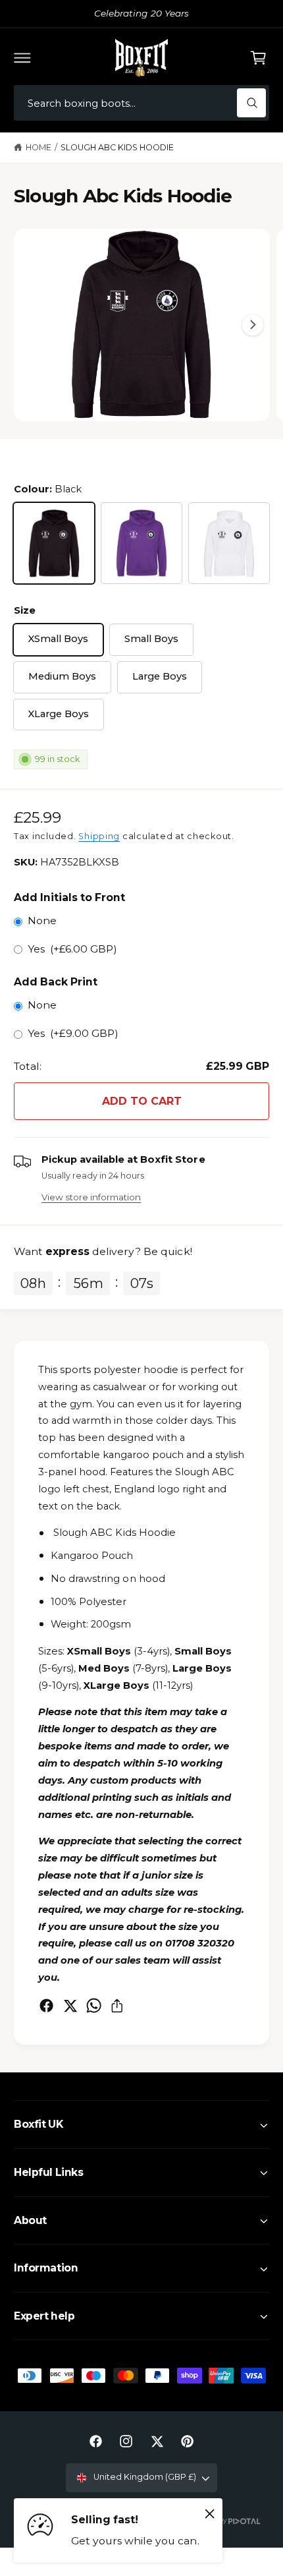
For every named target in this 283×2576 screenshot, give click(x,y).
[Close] (210, 2514)
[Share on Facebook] (46, 2005)
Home (39, 147)
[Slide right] (253, 325)
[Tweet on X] (70, 2005)
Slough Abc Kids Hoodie (117, 147)
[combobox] (141, 103)
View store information (91, 1197)
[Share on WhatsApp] (94, 2005)
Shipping (99, 836)
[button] (22, 57)
